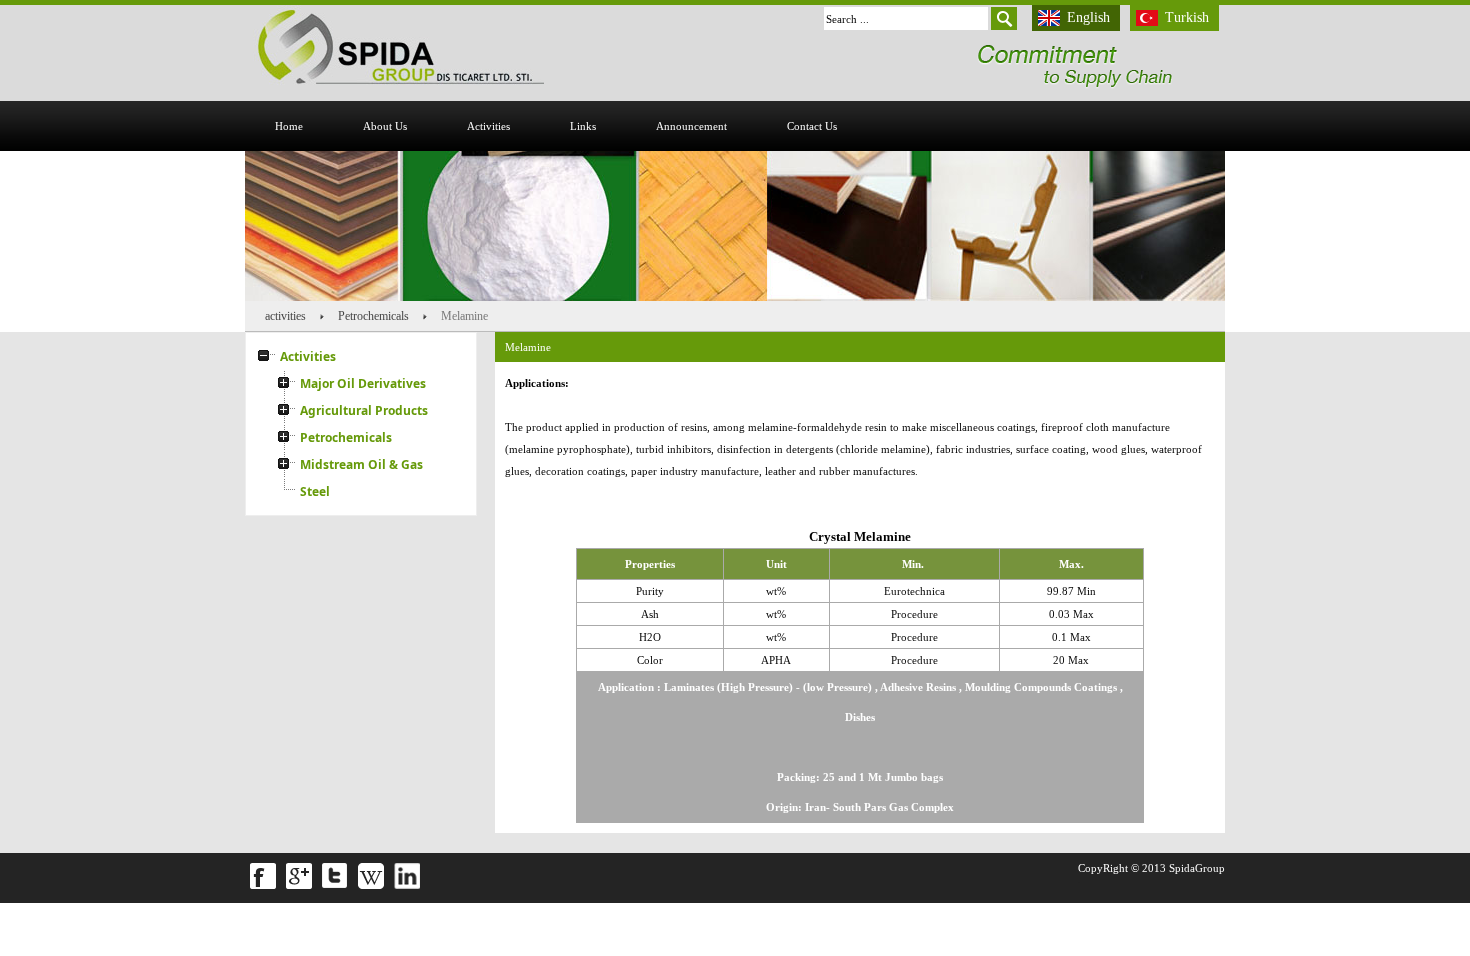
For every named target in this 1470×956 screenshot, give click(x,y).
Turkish (1187, 17)
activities (488, 126)
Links (583, 126)
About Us (385, 126)
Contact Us (812, 126)
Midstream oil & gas (361, 464)
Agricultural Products (364, 410)
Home (289, 126)
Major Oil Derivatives (363, 383)
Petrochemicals (373, 316)
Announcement (691, 126)
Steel (315, 491)
